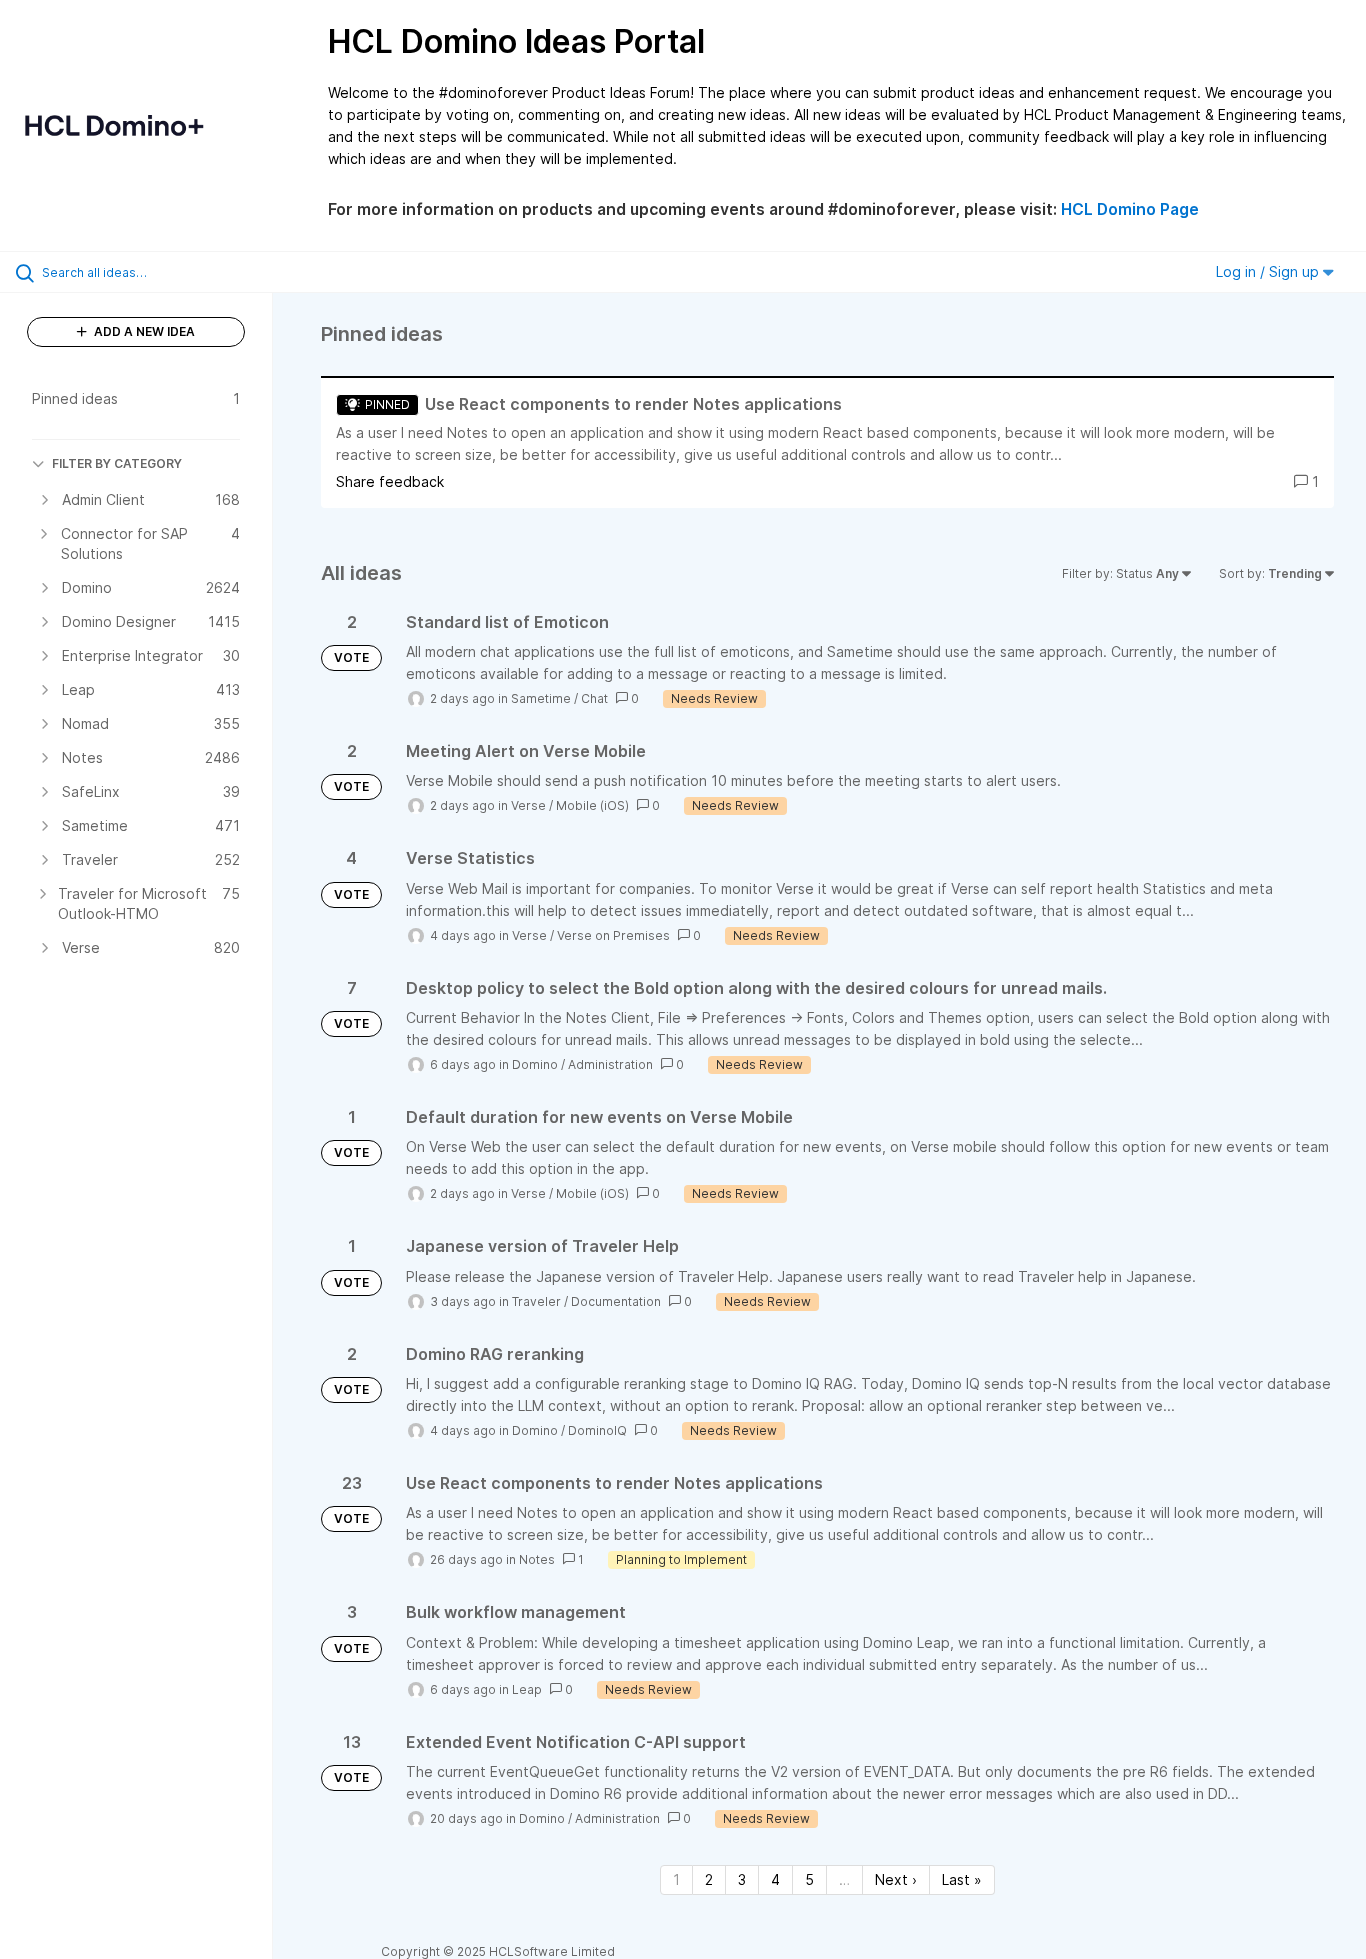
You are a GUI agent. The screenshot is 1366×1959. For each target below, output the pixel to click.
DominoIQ (597, 1430)
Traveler (536, 1301)
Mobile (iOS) (592, 805)
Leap (527, 1689)
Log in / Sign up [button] (1269, 271)
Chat (594, 698)
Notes (537, 1559)
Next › (896, 1879)
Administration (610, 1064)
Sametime (541, 698)
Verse (528, 805)
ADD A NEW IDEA (143, 331)
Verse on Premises (613, 935)
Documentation (616, 1301)
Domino (535, 1064)
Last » (962, 1879)
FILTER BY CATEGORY (117, 463)
